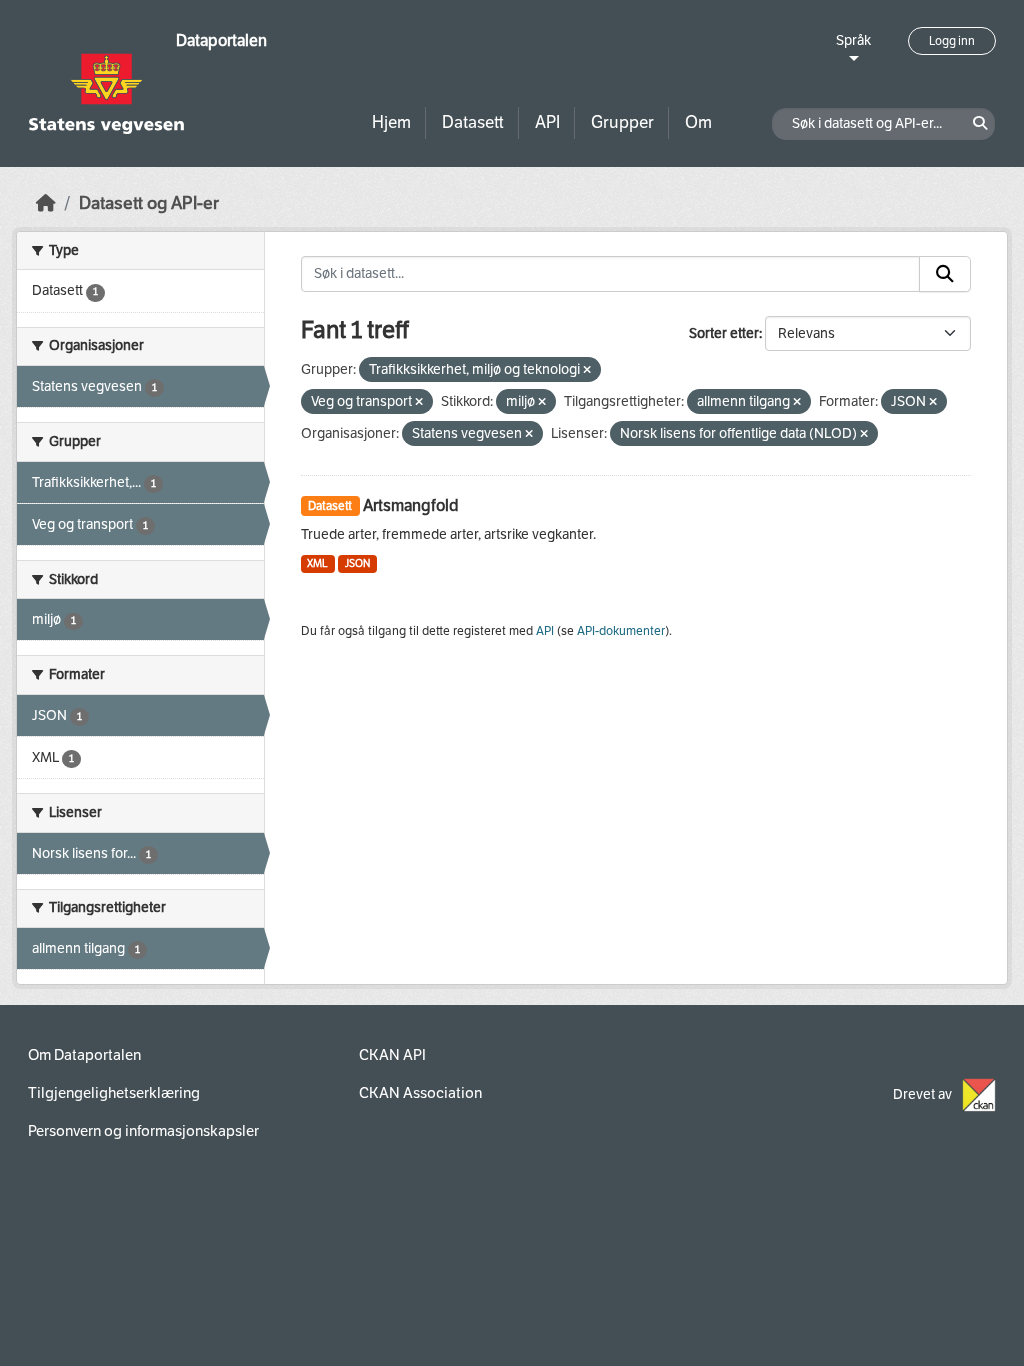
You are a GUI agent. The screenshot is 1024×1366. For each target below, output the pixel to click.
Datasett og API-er (149, 203)
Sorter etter (724, 333)
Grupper (622, 122)
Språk (853, 40)
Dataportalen (221, 40)
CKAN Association (420, 1093)
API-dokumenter (621, 631)
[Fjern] (587, 370)
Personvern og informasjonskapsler (143, 1131)
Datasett (473, 122)
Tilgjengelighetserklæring (114, 1093)
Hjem (391, 122)
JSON (357, 563)
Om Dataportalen (84, 1055)
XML (317, 563)
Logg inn (952, 41)
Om (698, 122)
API (547, 122)
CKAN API (392, 1055)
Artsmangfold (411, 505)
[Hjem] (46, 203)
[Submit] (945, 274)
